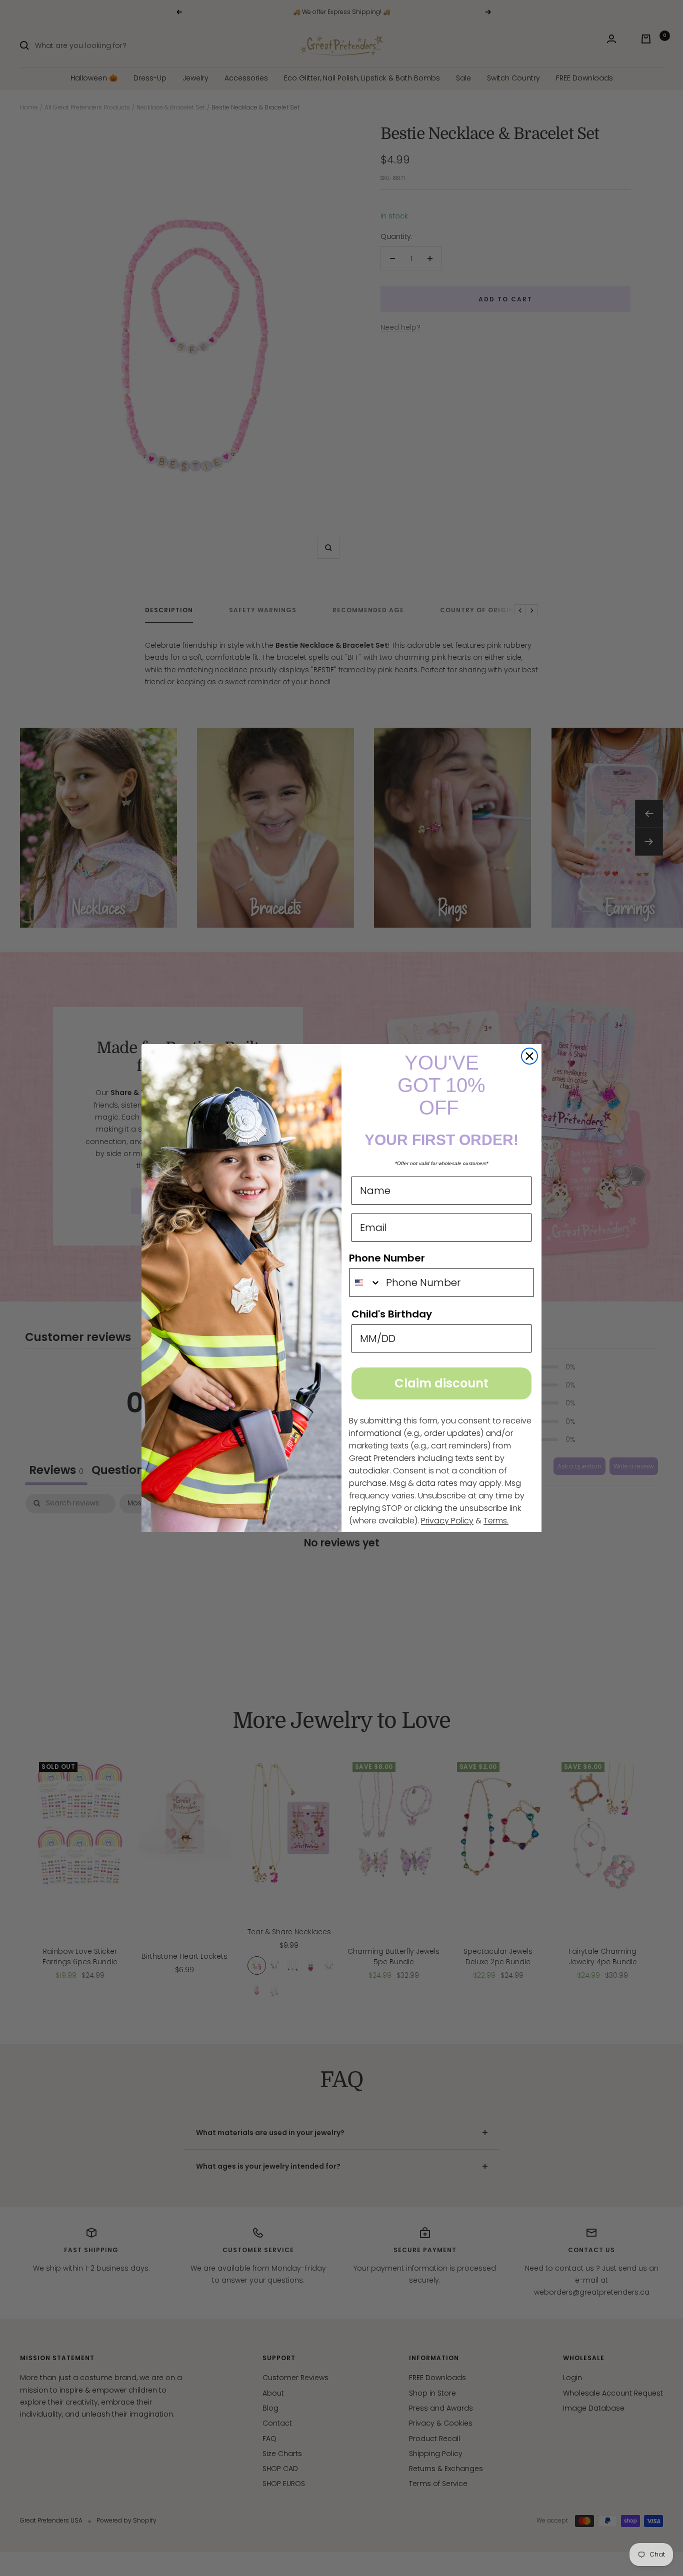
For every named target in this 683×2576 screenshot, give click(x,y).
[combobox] (365, 1283)
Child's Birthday (392, 1314)
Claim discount (441, 1383)
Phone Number (387, 1258)
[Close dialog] (529, 1056)
